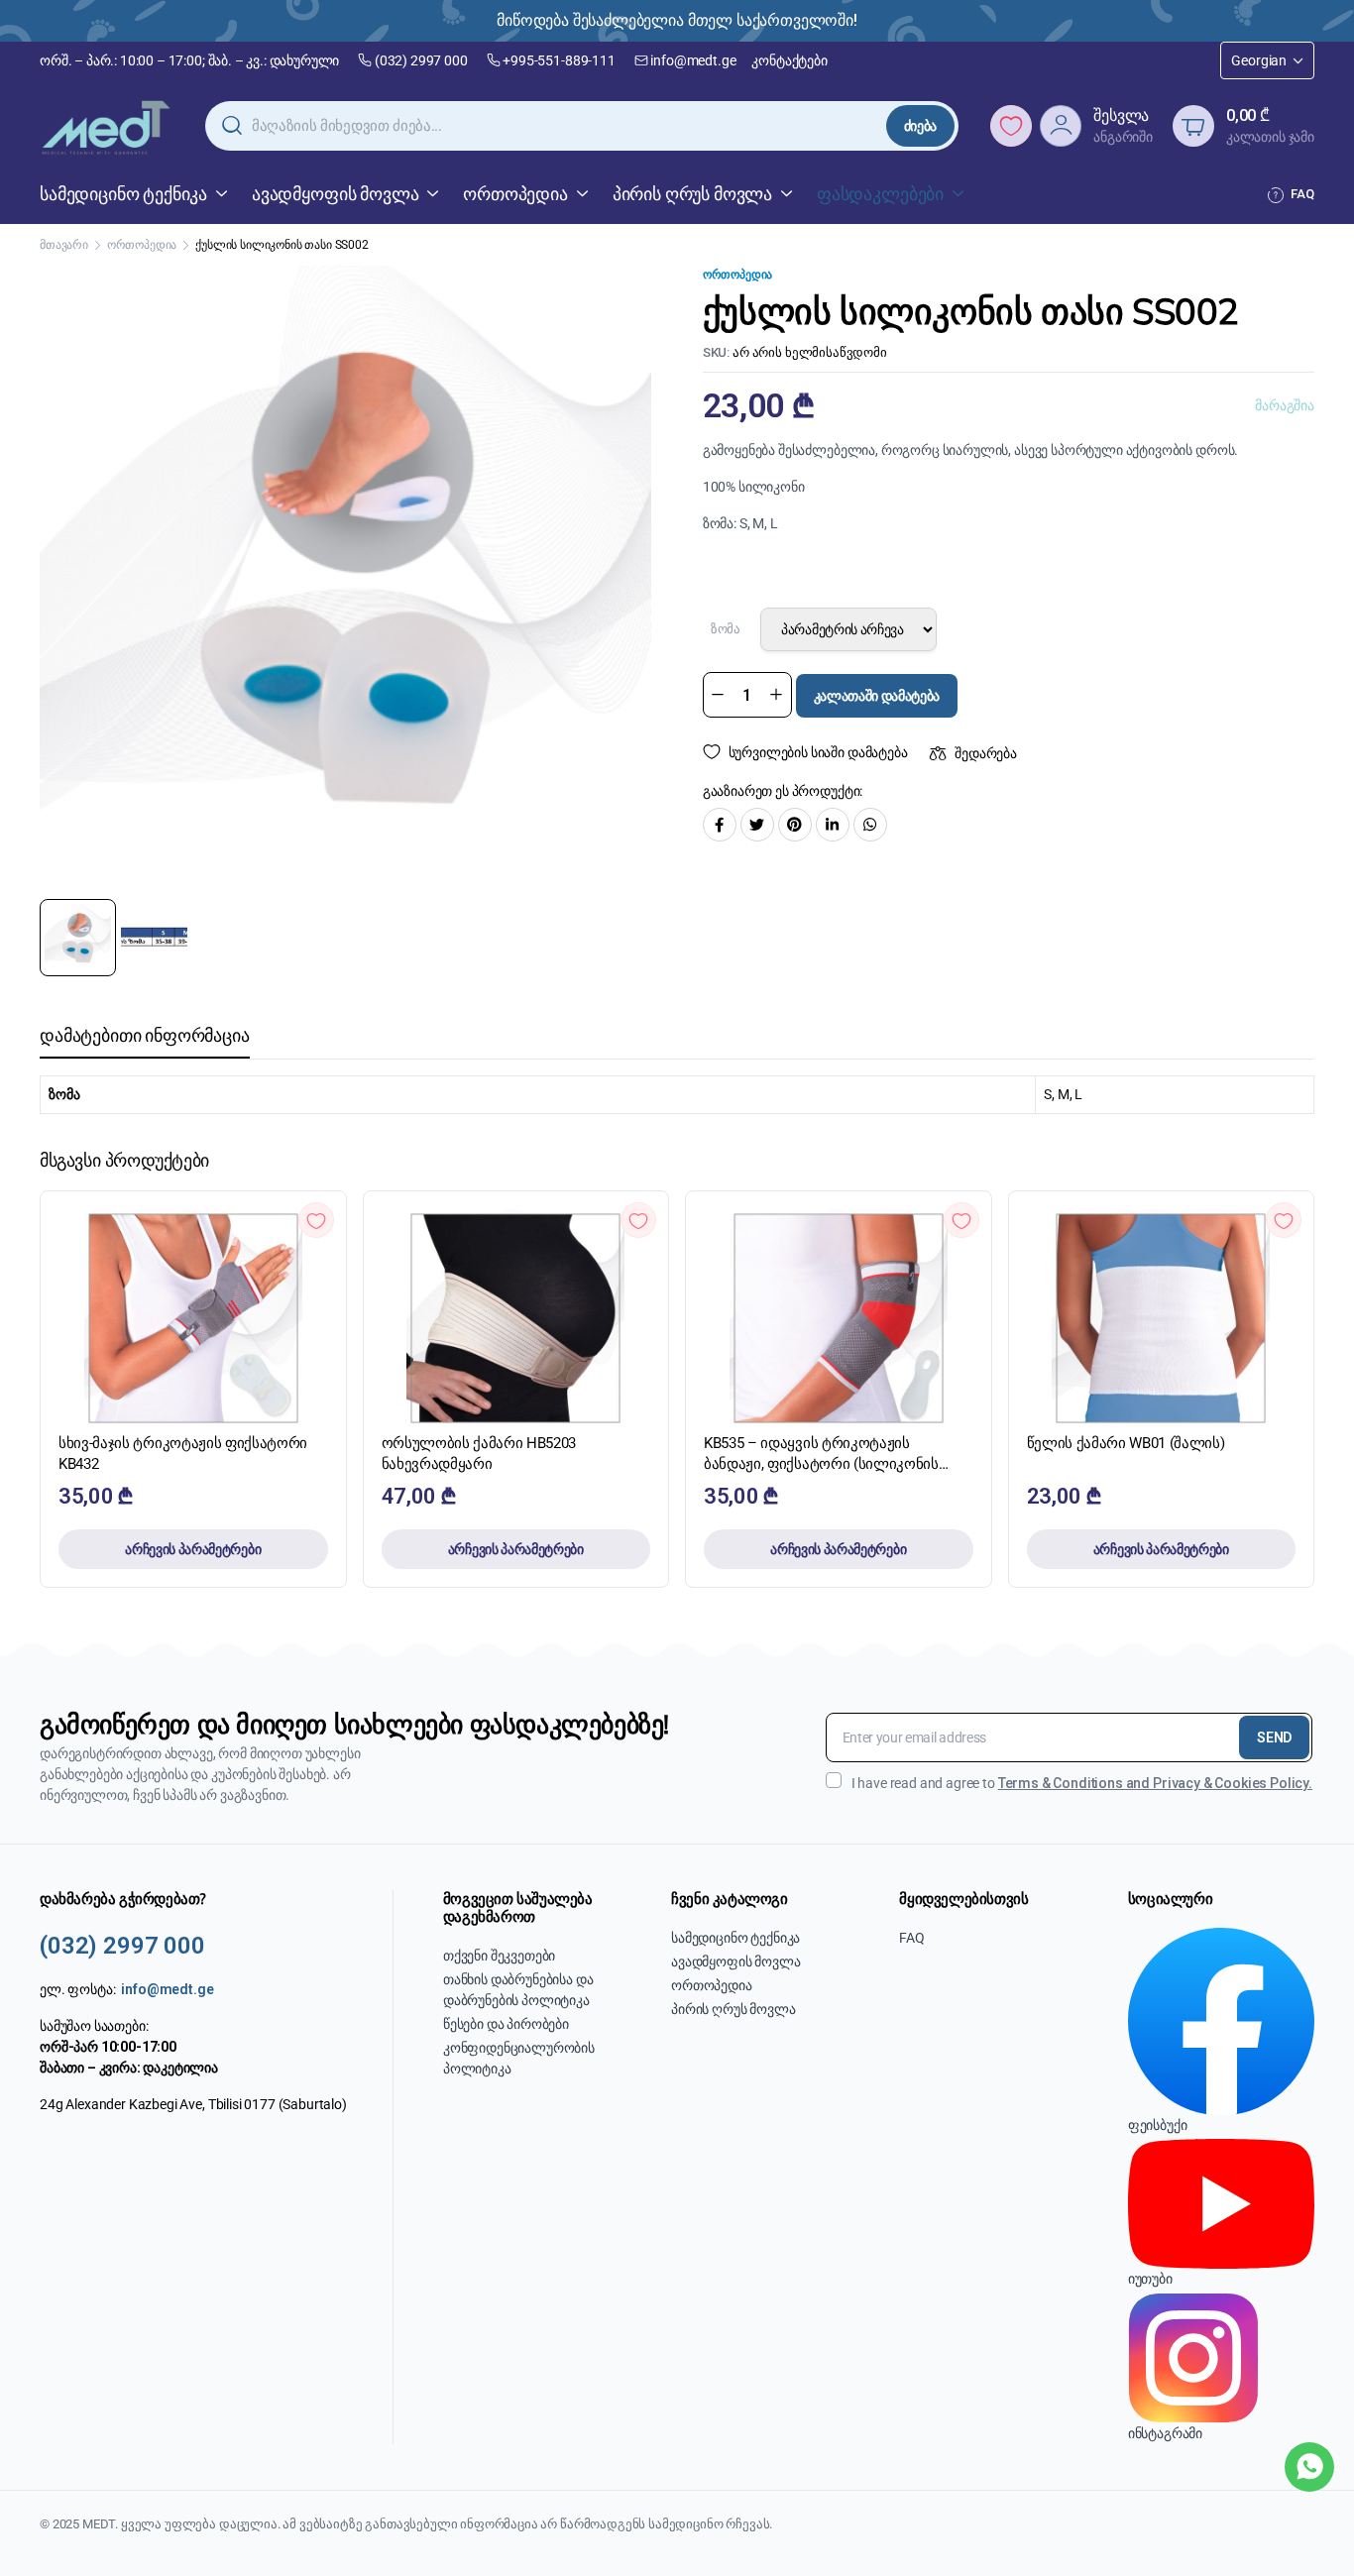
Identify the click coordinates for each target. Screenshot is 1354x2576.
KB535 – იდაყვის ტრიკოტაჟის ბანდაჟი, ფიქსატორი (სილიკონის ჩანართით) (821, 1455)
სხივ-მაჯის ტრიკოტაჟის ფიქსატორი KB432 (183, 1454)
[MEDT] (107, 126)
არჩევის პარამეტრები (193, 1549)
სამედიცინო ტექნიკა (123, 194)
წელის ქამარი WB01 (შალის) (1126, 1443)
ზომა (726, 629)
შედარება (986, 753)
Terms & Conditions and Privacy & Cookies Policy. (1155, 1783)
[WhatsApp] (1309, 2467)
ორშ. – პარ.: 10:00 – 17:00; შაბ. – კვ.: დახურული (189, 60)
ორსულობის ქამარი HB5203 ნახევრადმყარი (479, 1454)
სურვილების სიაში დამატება (818, 752)
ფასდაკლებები (880, 194)
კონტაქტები (789, 60)
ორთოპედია (515, 194)
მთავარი (64, 245)
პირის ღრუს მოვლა (692, 194)
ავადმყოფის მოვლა (335, 194)
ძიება (920, 126)
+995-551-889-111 (559, 60)
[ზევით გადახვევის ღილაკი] (1309, 2531)
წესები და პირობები (506, 2024)
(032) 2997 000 (421, 60)
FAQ (1302, 194)
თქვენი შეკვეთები (499, 1956)
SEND (1274, 1737)
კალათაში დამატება (877, 696)
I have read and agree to (1082, 1783)
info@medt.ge (693, 60)
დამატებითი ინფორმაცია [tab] (145, 1035)
